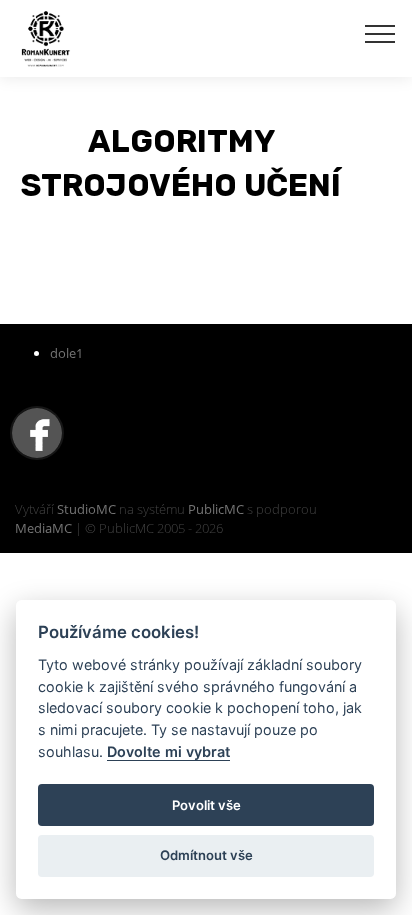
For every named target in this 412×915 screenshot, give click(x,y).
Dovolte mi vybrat (168, 751)
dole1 (66, 353)
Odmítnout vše (206, 855)
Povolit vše (206, 805)
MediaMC (43, 528)
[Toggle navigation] (380, 33)
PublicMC (216, 509)
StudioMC (86, 509)
